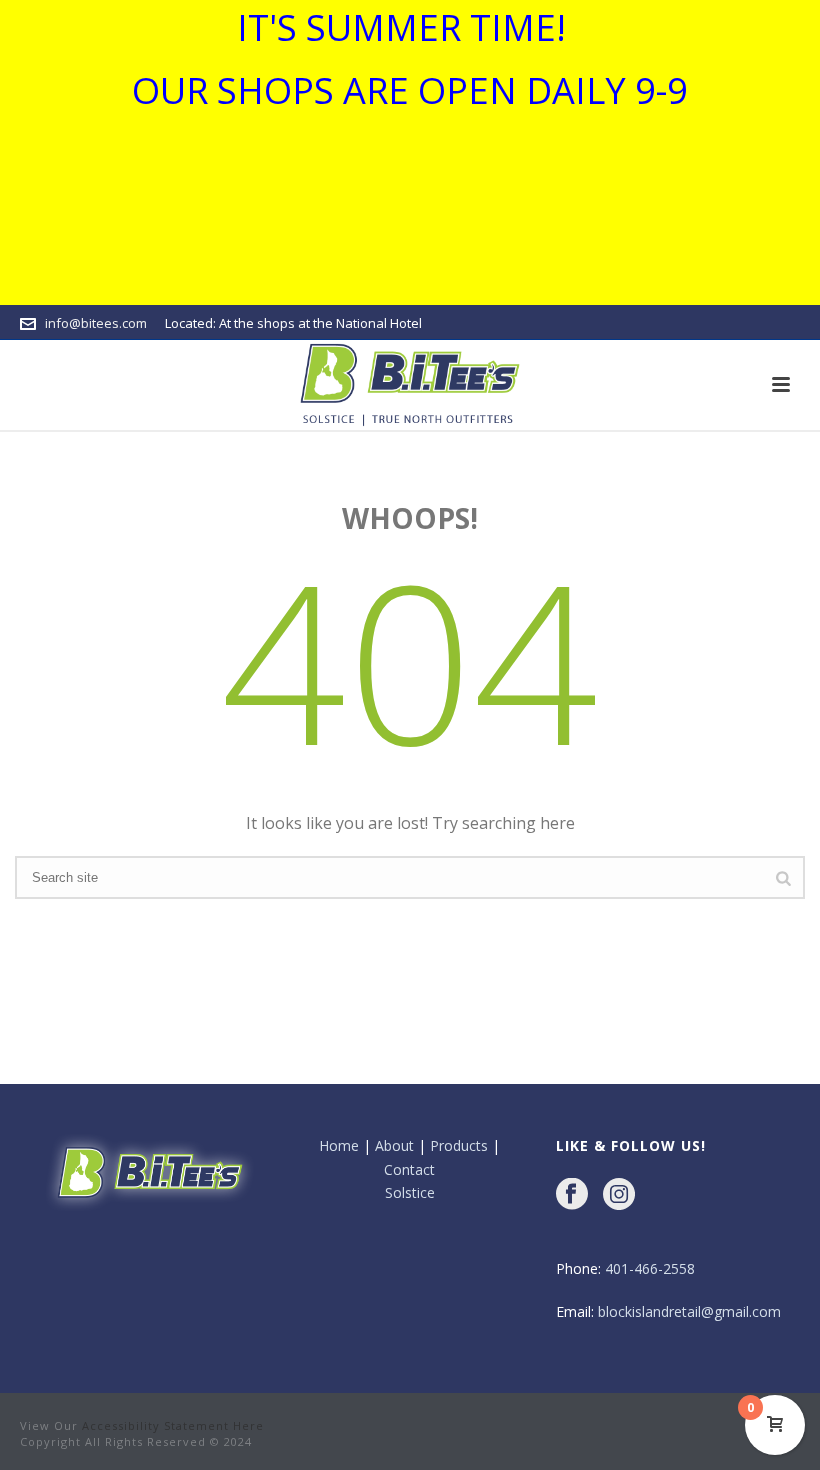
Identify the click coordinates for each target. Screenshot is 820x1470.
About (394, 1145)
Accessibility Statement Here (173, 1425)
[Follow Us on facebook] (572, 1195)
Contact (409, 1169)
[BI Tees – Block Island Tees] (410, 385)
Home (339, 1145)
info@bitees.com (96, 323)
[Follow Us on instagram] (619, 1195)
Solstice (410, 1192)
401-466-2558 (650, 1268)
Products (459, 1145)
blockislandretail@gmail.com (689, 1311)
